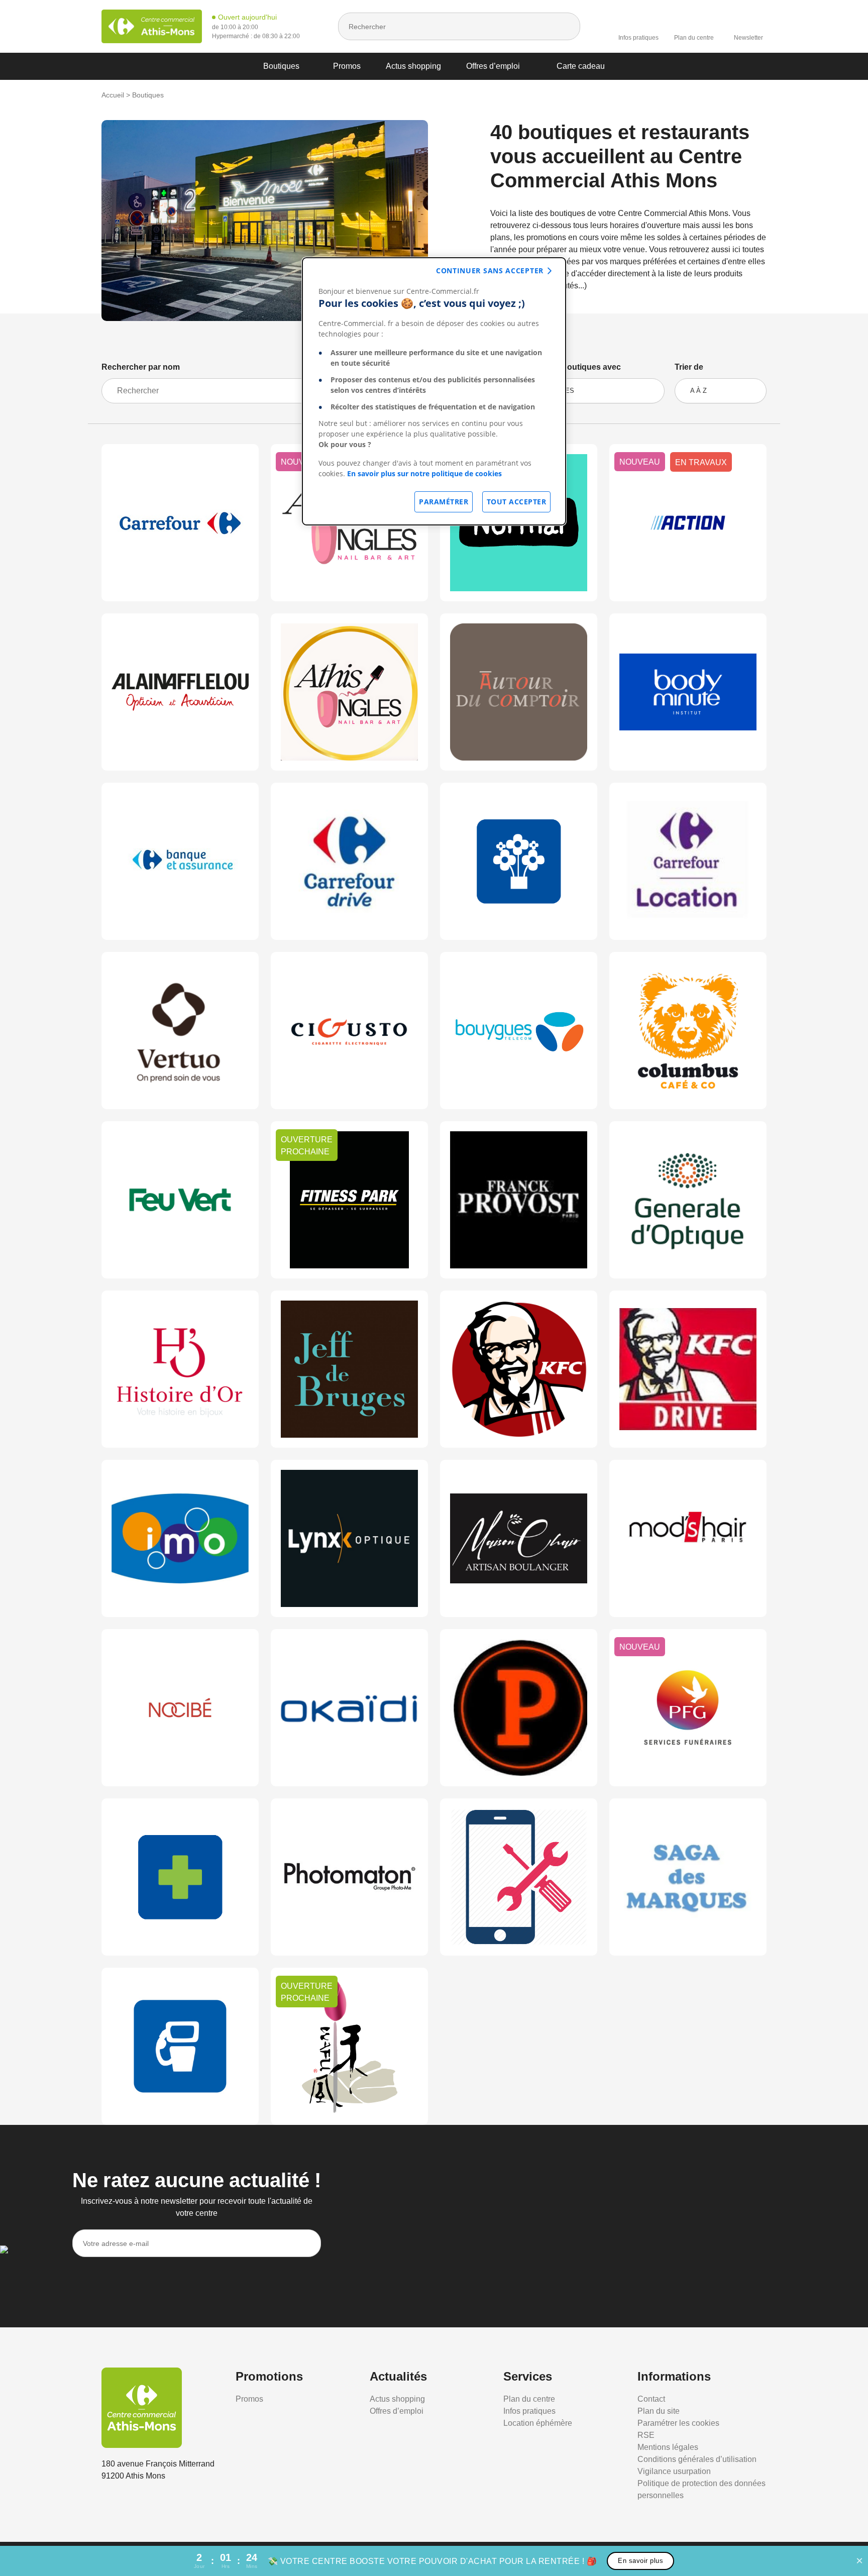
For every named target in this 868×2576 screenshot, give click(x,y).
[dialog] (434, 391)
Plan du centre (694, 38)
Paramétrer (444, 502)
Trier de (689, 367)
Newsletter (748, 38)
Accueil (113, 95)
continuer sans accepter (490, 271)
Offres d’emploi (493, 66)
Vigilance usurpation (674, 2471)
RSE (646, 2435)
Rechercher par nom (141, 367)
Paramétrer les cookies (678, 2423)
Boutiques (281, 66)
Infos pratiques (638, 38)
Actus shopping (413, 66)
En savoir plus (640, 2561)
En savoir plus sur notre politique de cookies (424, 473)
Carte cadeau (581, 66)
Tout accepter (517, 502)
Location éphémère (538, 2423)
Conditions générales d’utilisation (697, 2459)
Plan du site (659, 2411)
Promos (347, 66)
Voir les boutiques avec (576, 367)
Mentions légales (668, 2447)
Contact (651, 2399)
